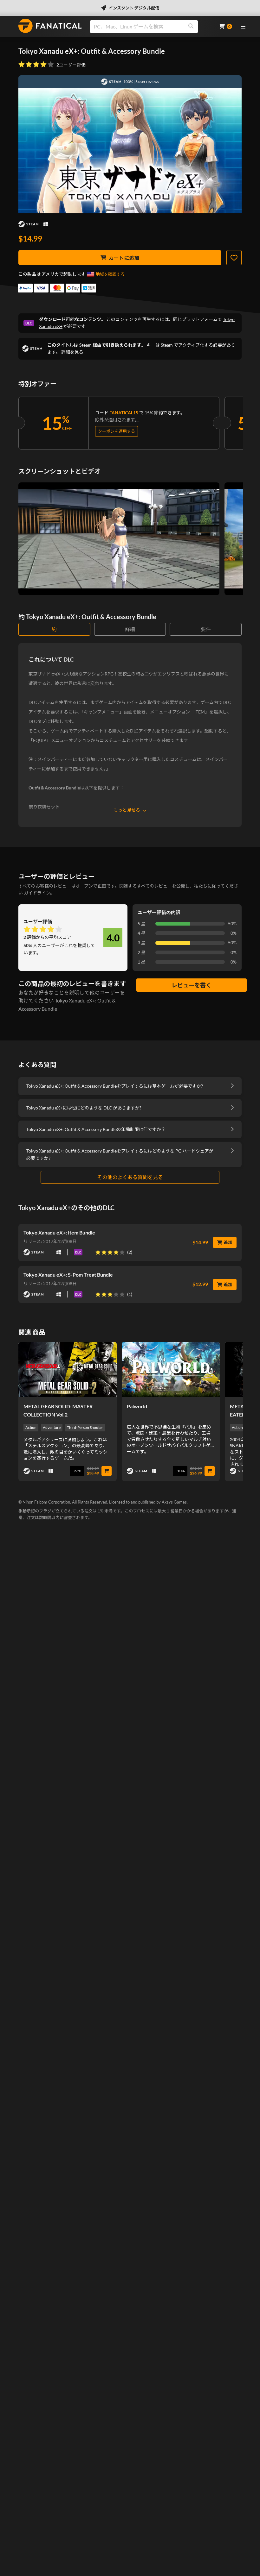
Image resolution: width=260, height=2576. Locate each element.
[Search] (191, 27)
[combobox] (151, 27)
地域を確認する (110, 274)
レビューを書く (192, 985)
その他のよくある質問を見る (130, 1177)
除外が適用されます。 (117, 420)
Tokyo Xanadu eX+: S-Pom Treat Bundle (68, 1275)
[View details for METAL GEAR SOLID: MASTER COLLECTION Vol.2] (68, 1369)
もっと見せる (127, 810)
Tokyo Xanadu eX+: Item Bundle (59, 1232)
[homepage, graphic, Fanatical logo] (50, 26)
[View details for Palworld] (171, 1369)
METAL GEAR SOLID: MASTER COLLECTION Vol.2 (58, 1410)
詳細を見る (72, 352)
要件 (206, 629)
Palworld (137, 1406)
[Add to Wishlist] (234, 258)
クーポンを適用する (117, 431)
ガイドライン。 (39, 893)
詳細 (130, 629)
